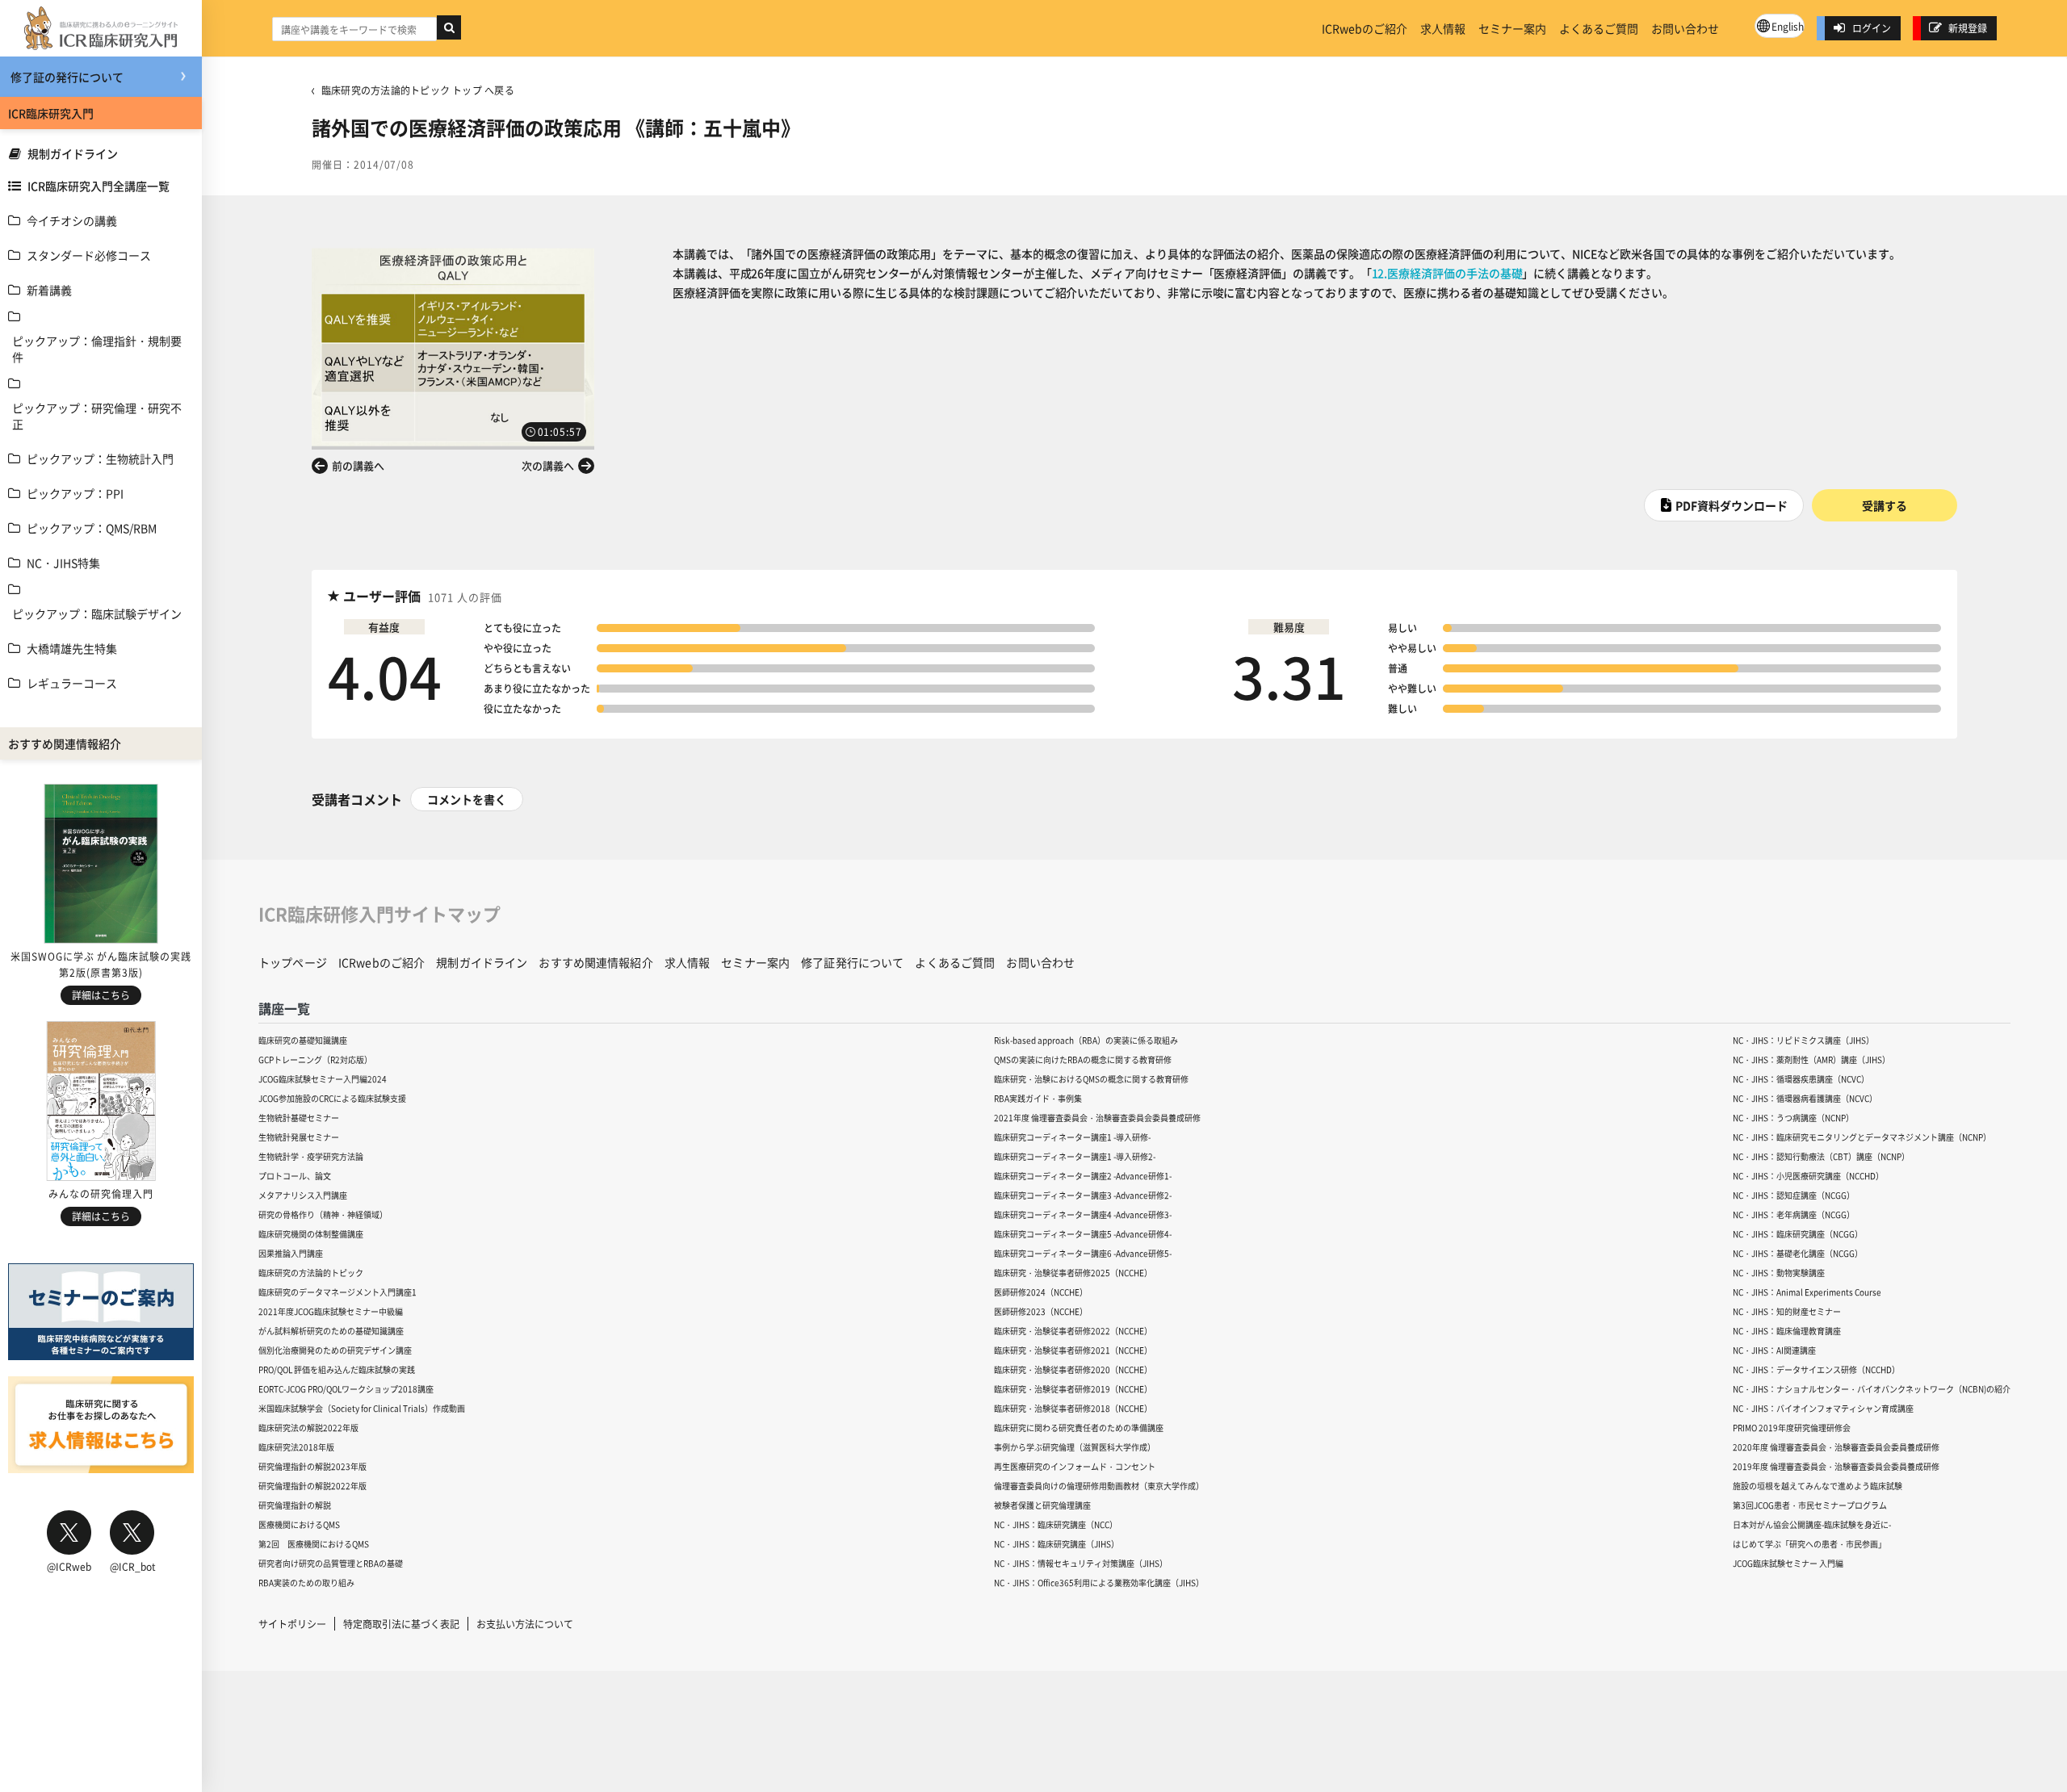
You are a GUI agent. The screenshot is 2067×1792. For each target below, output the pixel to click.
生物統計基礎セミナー (299, 1118)
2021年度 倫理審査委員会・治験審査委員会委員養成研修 (1097, 1118)
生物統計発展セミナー (299, 1137)
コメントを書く (467, 799)
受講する (1885, 505)
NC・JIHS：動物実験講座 (1779, 1273)
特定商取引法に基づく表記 (401, 1624)
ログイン (1872, 28)
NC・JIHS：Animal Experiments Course (1807, 1292)
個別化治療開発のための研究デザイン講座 (335, 1350)
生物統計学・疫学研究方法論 (311, 1156)
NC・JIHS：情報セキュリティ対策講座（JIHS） (1081, 1563)
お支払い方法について (525, 1624)
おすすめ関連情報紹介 (595, 962)
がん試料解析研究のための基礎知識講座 (331, 1331)
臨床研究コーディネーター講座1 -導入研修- (1072, 1137)
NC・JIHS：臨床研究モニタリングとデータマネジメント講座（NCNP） (1862, 1137)
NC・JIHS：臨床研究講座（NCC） (1056, 1524)
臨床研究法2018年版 (296, 1447)
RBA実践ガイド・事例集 (1038, 1098)
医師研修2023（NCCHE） (1041, 1311)
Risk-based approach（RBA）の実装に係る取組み (1086, 1040)
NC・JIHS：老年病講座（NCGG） (1794, 1214)
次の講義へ (548, 465)
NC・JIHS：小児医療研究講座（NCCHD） (1808, 1176)
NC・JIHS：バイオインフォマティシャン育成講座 (1823, 1408)
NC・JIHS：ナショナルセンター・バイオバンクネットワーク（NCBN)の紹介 (1872, 1389)
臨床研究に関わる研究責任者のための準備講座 (1079, 1428)
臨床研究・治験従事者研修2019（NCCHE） (1073, 1389)
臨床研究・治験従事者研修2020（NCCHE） (1073, 1369)
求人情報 (1443, 28)
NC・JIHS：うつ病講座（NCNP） (1793, 1118)
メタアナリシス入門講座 (303, 1195)
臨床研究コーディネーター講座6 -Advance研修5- (1083, 1253)
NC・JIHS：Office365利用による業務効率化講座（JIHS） (1099, 1583)
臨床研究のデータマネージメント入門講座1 (338, 1292)
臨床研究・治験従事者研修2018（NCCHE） (1073, 1408)
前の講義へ (358, 465)
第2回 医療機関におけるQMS (314, 1544)
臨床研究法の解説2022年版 (308, 1428)
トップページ (293, 962)
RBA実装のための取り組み (306, 1583)
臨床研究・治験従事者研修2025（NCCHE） (1073, 1273)
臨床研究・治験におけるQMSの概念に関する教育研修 (1091, 1079)
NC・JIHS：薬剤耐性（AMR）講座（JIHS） (1811, 1059)
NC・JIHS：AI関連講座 (1774, 1350)
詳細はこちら (101, 995)
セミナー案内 (1512, 28)
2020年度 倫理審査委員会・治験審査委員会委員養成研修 (1836, 1447)
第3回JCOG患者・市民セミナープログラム (1810, 1505)
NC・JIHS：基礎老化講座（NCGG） (1798, 1253)
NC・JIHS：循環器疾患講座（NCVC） (1801, 1079)
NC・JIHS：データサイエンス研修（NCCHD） (1816, 1369)
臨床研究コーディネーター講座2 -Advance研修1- (1083, 1176)
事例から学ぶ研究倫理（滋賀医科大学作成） (1075, 1447)
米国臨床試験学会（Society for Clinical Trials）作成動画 (362, 1408)
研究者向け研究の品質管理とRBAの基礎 (331, 1563)
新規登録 (1968, 28)
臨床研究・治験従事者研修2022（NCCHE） (1073, 1331)
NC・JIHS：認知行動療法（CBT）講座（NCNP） (1821, 1156)
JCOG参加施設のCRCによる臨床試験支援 (332, 1098)
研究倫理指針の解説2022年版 (312, 1486)
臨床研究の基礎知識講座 (303, 1040)
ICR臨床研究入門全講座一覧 (99, 186)
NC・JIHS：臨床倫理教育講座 (1787, 1331)
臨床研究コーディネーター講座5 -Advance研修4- (1083, 1234)
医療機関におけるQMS (299, 1524)
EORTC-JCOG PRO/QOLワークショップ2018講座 (346, 1389)
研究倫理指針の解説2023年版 (312, 1466)
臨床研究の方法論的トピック (311, 1273)
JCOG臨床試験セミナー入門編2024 (323, 1079)
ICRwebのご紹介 (1365, 28)
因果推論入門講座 (291, 1253)
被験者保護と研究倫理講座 (1042, 1505)
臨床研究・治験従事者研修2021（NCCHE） (1073, 1350)
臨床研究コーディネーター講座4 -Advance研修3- (1083, 1214)
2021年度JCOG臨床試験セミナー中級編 (331, 1311)
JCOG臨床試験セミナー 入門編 (1788, 1563)
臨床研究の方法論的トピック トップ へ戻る (418, 90)
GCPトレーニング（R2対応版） (315, 1059)
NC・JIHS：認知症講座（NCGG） (1794, 1195)
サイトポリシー (292, 1624)
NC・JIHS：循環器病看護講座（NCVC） (1805, 1098)
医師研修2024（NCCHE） (1041, 1292)
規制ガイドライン (73, 153)
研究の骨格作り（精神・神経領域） (323, 1214)
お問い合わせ (1685, 28)
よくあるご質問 (1599, 28)
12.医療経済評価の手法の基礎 (1447, 273)
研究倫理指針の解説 (295, 1505)
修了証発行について (852, 962)
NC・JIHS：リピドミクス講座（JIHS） (1803, 1040)
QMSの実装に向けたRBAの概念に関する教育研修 (1083, 1059)
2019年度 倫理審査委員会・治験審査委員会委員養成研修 (1836, 1466)
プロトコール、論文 (295, 1176)
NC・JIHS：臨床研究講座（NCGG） (1798, 1234)
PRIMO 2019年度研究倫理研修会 (1792, 1428)
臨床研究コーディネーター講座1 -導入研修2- (1075, 1156)
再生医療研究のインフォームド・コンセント (1075, 1466)
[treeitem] (101, 220)
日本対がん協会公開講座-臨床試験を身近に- (1812, 1524)
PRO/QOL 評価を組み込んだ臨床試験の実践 (337, 1369)
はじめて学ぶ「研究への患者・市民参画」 (1809, 1544)
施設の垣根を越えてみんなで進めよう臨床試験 (1818, 1486)
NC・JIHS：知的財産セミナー (1787, 1311)
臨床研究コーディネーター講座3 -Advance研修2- (1083, 1195)
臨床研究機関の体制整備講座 (311, 1234)
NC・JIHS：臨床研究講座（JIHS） (1057, 1544)
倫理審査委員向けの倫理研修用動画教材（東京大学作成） (1099, 1486)
